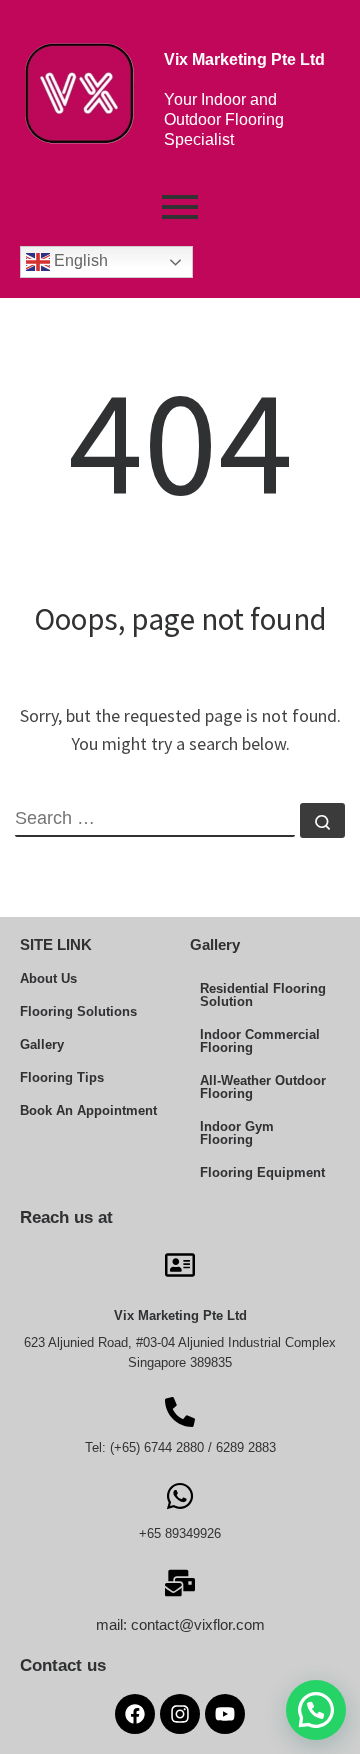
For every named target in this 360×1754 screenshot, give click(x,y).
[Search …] (322, 820)
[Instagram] (180, 1714)
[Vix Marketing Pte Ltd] (180, 1263)
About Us (48, 978)
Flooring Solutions (78, 1011)
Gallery (42, 1044)
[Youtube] (225, 1714)
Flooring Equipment (262, 1172)
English (79, 260)
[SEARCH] (155, 820)
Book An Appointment (88, 1110)
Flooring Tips (62, 1077)
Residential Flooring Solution (263, 995)
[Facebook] (135, 1714)
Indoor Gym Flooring (237, 1133)
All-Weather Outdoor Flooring (263, 1087)
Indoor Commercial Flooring (260, 1041)
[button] (316, 1710)
